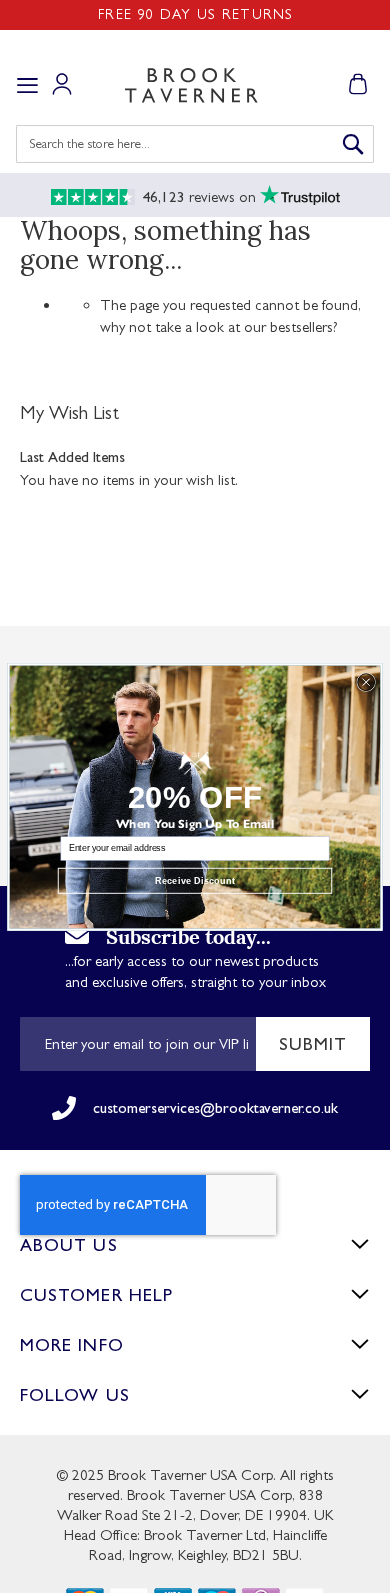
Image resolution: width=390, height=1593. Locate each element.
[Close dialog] (366, 681)
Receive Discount (195, 880)
